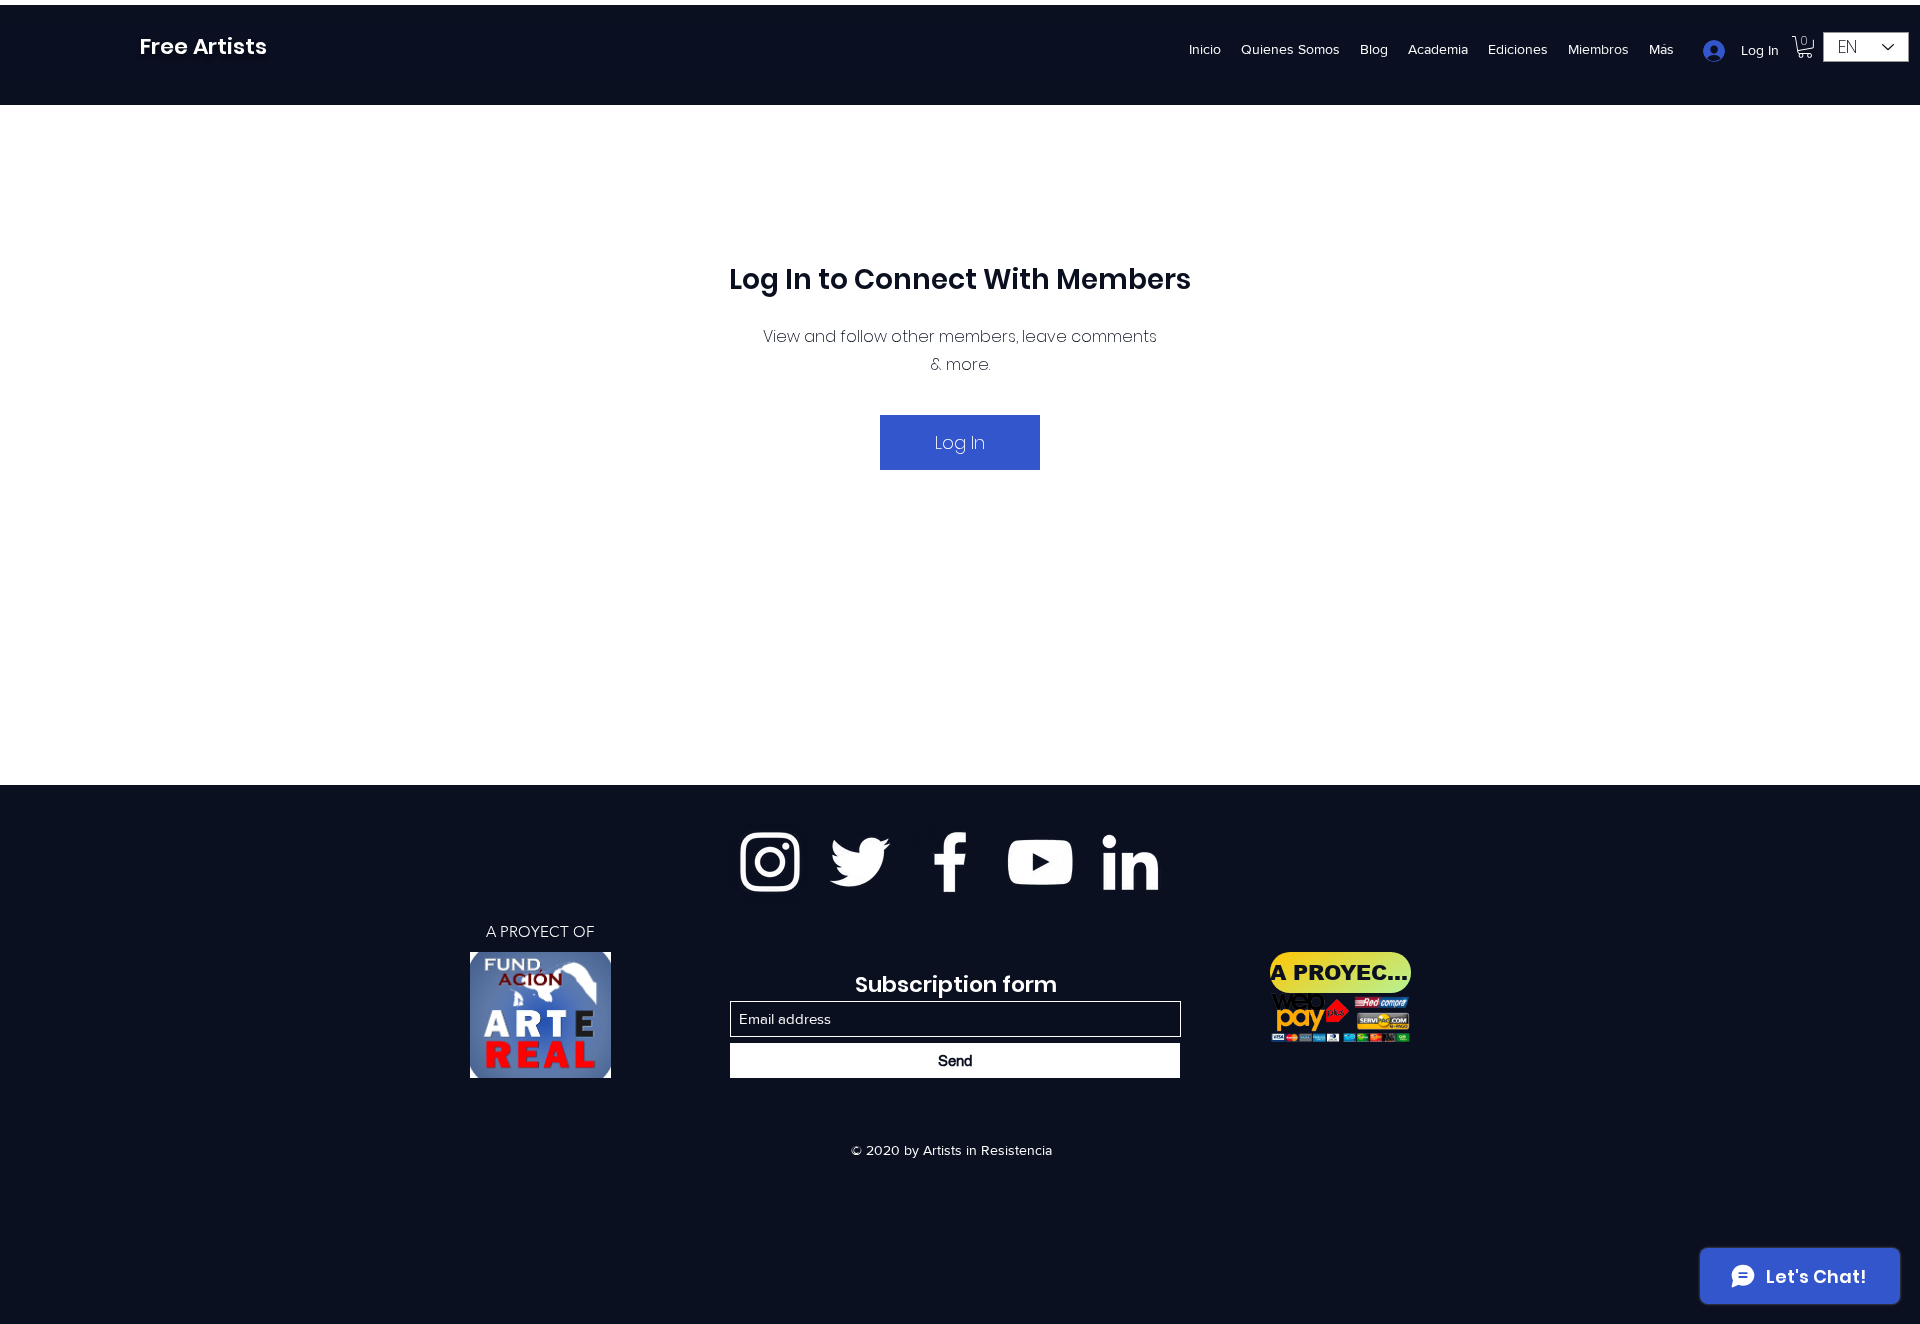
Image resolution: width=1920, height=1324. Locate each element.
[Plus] (540, 1015)
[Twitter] (860, 862)
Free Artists (203, 46)
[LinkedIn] (1130, 862)
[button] (1805, 47)
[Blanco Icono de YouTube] (1040, 862)
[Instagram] (770, 862)
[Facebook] (950, 862)
